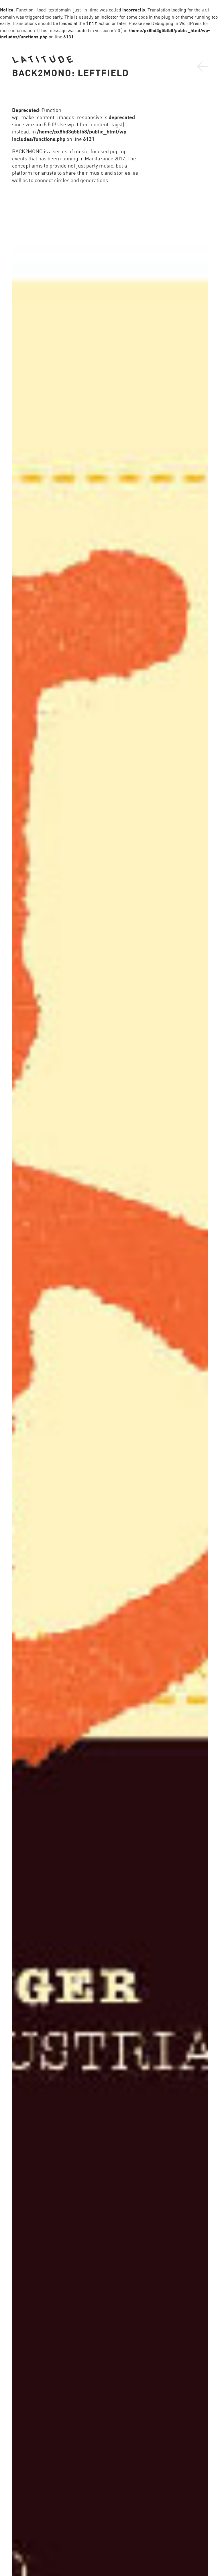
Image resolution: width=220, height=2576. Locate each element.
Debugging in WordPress (176, 23)
